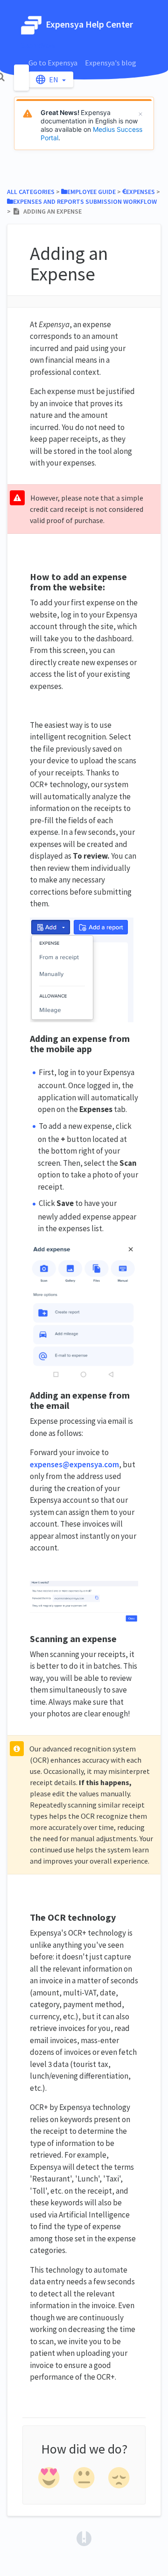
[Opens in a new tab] (84, 2538)
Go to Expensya (53, 63)
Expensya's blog (111, 63)
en (54, 79)
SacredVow (38, 45)
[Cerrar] (140, 114)
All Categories (31, 192)
